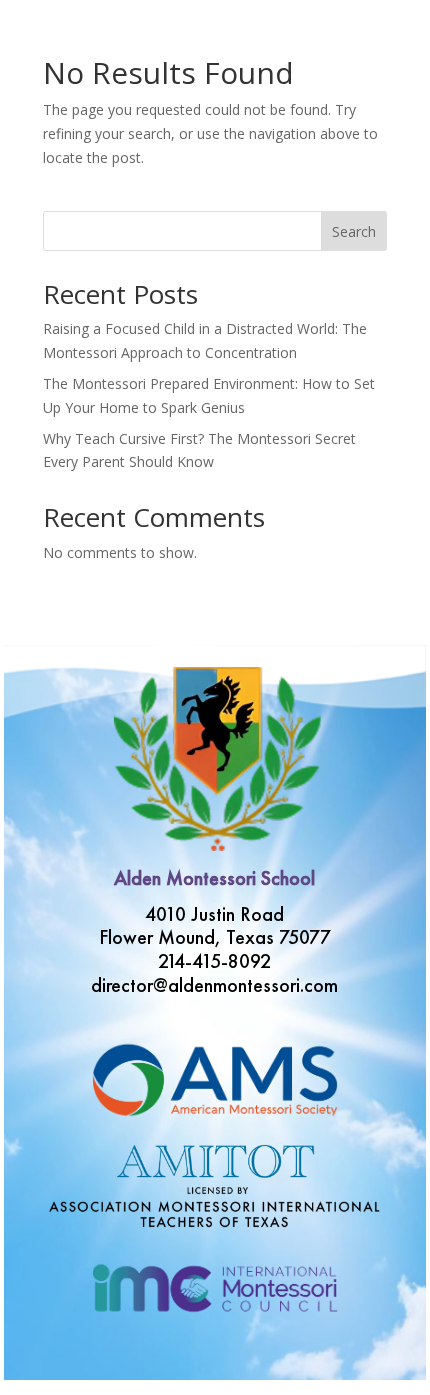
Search (354, 231)
